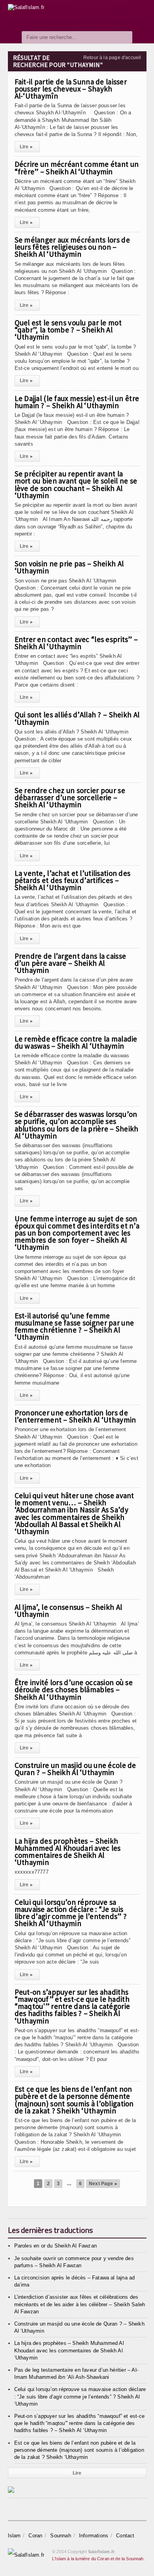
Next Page (103, 2184)
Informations (94, 2536)
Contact (125, 2536)
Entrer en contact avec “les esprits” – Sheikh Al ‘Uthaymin (76, 643)
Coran (35, 2536)
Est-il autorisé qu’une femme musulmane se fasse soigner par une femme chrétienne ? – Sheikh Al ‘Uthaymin (74, 1326)
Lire (26, 147)
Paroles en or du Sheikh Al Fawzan (55, 2246)
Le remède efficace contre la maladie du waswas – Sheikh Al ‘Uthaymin (76, 1042)
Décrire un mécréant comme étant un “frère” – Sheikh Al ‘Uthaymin (77, 168)
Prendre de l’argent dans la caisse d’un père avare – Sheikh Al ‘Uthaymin (70, 963)
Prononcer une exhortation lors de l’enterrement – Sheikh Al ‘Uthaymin (75, 1416)
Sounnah (60, 2536)
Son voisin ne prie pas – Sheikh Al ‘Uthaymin (69, 567)
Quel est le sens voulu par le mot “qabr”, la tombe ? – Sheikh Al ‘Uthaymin (68, 330)
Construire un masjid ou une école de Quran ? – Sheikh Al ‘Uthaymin (75, 1769)
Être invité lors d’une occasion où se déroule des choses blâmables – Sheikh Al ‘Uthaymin (74, 1689)
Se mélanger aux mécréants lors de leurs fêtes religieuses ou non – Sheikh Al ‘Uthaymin (72, 247)
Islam (14, 2536)
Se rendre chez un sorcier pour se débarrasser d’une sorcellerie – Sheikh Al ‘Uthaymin (70, 797)
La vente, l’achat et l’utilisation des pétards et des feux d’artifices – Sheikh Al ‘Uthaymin (73, 880)
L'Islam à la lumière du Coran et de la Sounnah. (99, 2559)
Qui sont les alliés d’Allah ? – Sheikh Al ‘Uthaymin (77, 718)
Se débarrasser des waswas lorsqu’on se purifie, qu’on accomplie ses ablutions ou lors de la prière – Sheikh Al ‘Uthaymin (77, 1125)
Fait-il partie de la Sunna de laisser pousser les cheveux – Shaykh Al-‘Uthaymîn (71, 89)
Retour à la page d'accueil (112, 58)
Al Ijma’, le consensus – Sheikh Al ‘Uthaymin (69, 1611)
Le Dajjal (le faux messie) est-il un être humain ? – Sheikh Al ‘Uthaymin (77, 402)
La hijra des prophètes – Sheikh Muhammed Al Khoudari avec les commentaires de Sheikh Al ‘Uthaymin (68, 1852)
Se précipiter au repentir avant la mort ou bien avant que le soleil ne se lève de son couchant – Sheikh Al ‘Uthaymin (76, 484)
